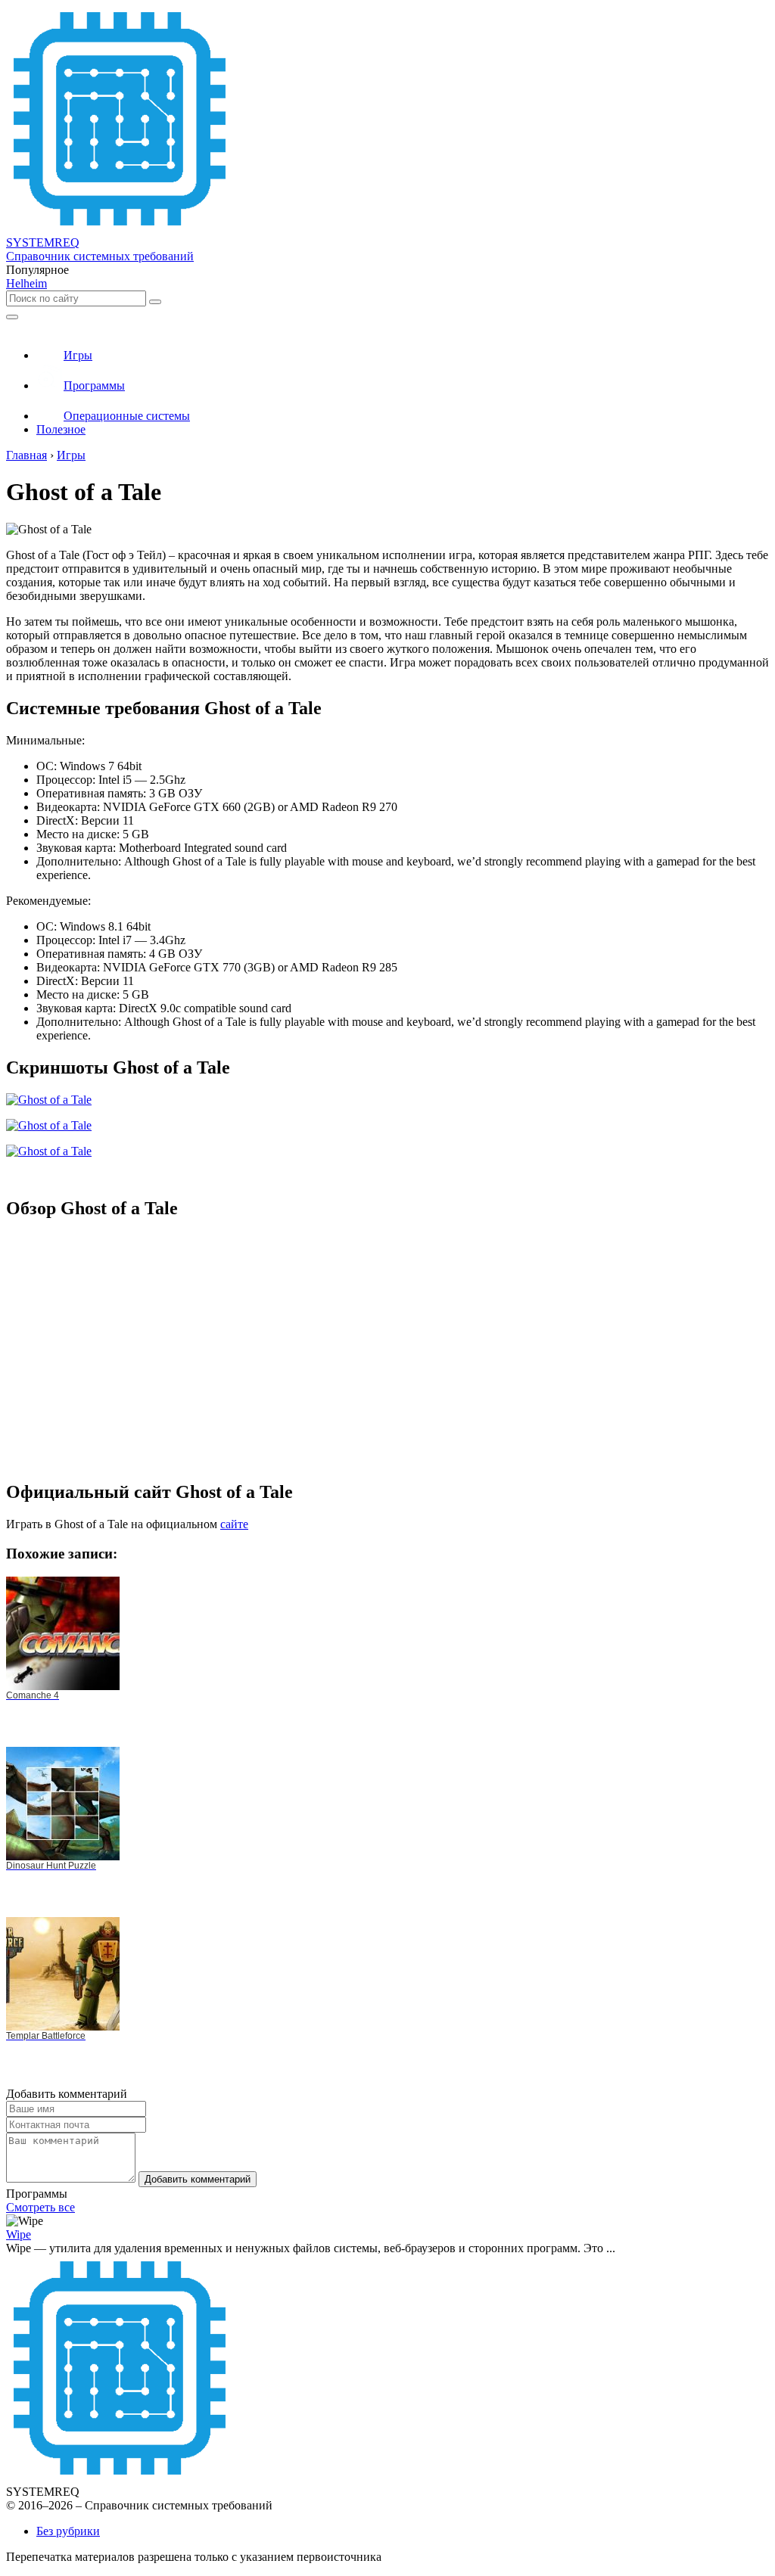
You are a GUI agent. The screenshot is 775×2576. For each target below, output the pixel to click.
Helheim (26, 283)
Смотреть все (40, 2207)
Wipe (19, 2234)
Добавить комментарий (198, 2179)
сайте (234, 1524)
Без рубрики (68, 2531)
